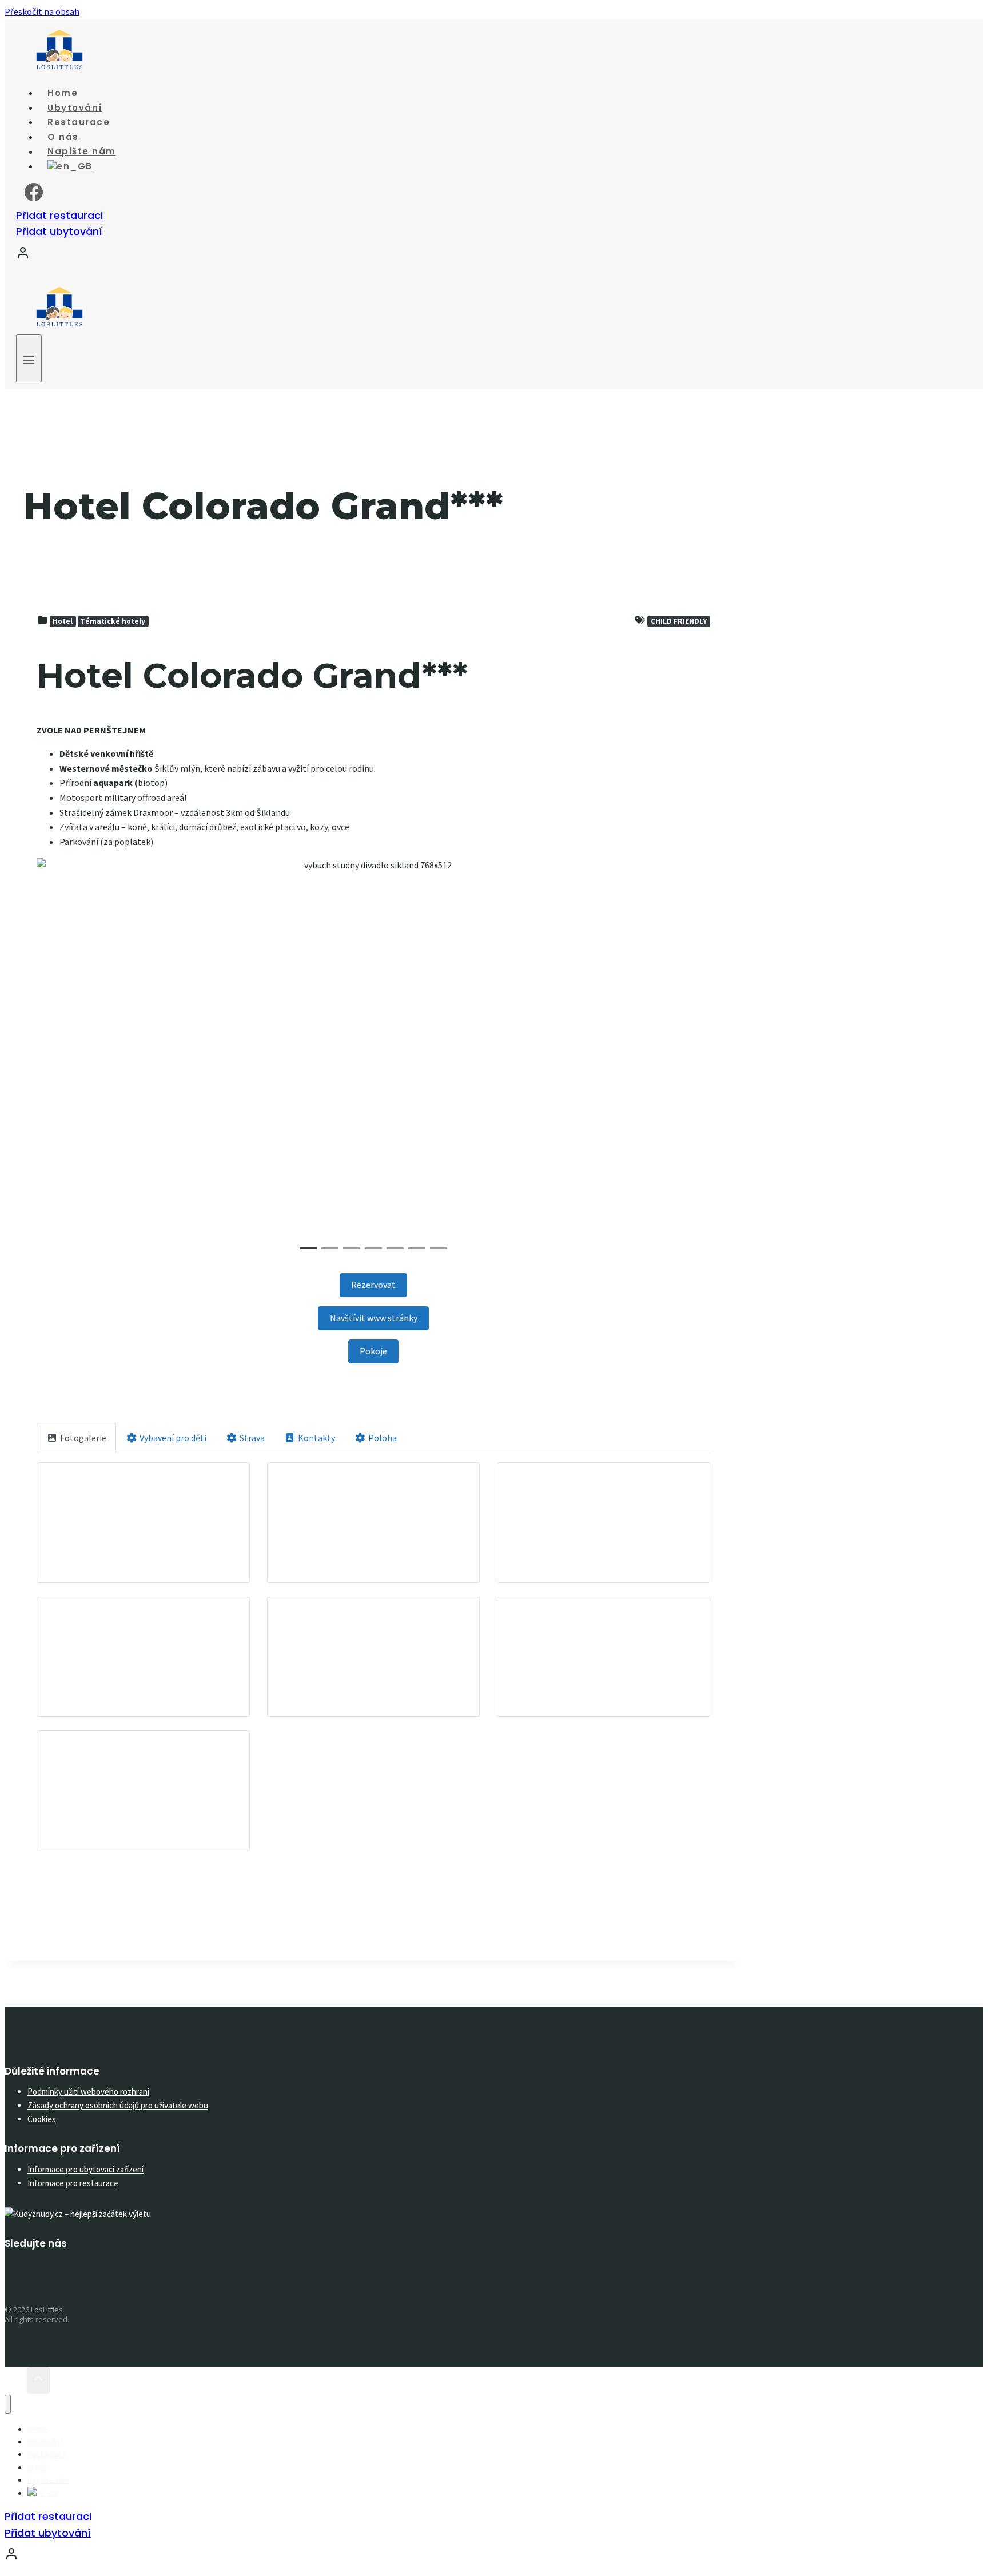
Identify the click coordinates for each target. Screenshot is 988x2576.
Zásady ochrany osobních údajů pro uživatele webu (118, 2105)
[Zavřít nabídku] (8, 2404)
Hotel (63, 621)
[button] (87, 1058)
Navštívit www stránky (374, 1318)
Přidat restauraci (59, 215)
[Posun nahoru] (16, 2381)
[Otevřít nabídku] (29, 358)
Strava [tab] (252, 1438)
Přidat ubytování (59, 231)
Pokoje (373, 1351)
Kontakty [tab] (316, 1438)
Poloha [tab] (383, 1438)
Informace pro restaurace (73, 2183)
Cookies (42, 2119)
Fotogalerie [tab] (83, 1438)
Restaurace (47, 2454)
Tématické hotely (113, 621)
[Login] (385, 255)
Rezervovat (373, 1285)
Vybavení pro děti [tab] (173, 1438)
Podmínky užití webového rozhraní (88, 2091)
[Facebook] (34, 197)
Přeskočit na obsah (42, 11)
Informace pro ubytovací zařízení (85, 2169)
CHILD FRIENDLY (679, 621)
